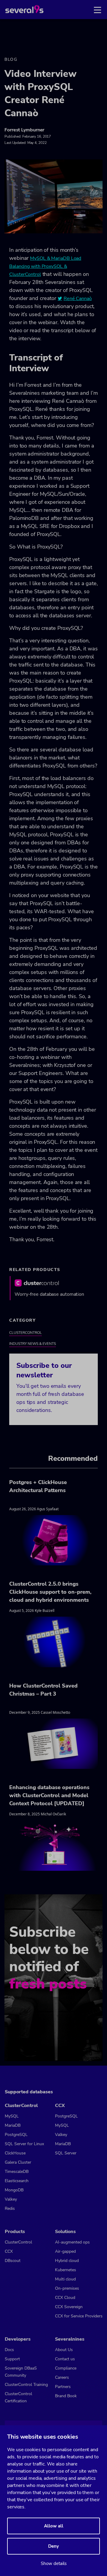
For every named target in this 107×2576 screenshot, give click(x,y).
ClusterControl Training (26, 2385)
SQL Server (66, 2153)
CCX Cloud (65, 2298)
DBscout (13, 2261)
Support (12, 2359)
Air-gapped (65, 2251)
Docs (9, 2350)
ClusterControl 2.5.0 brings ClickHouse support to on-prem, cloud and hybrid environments (50, 1592)
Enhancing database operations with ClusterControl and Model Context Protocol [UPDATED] (49, 1795)
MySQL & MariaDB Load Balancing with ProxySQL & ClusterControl (45, 266)
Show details (54, 2563)
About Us (64, 2350)
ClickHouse (15, 2153)
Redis (10, 2208)
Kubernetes (66, 2270)
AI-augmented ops (72, 2242)
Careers (62, 2377)
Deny (53, 2546)
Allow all (54, 2526)
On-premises (67, 2288)
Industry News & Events (33, 1344)
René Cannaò (78, 299)
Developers (18, 2339)
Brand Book (66, 2396)
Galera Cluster (18, 2162)
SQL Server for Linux (24, 2144)
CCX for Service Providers (79, 2316)
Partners (63, 2387)
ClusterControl (26, 1333)
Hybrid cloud (67, 2261)
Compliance (66, 2368)
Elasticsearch (17, 2181)
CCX (9, 2251)
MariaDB (13, 2125)
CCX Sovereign (69, 2307)
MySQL (12, 2116)
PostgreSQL (16, 2135)
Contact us (65, 2359)
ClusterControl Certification (18, 2397)
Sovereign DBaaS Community (21, 2372)
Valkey (11, 2199)
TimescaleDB (17, 2172)
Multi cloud (65, 2279)
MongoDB (14, 2190)
